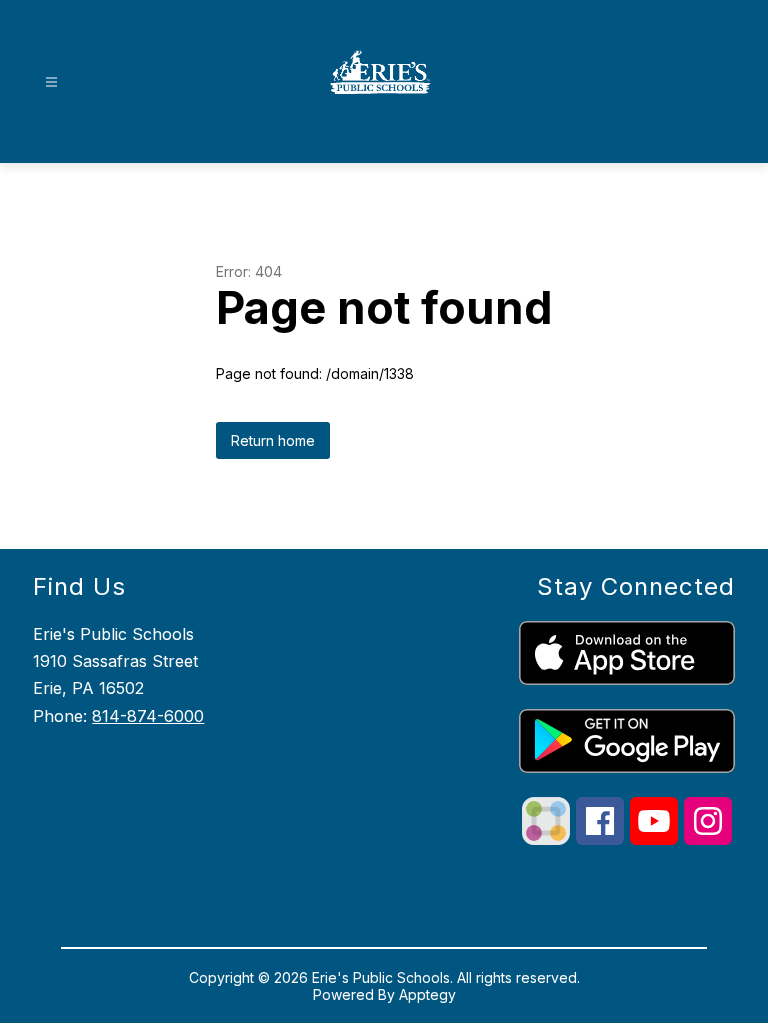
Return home (273, 440)
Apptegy (427, 994)
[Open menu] (51, 82)
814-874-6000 (148, 716)
